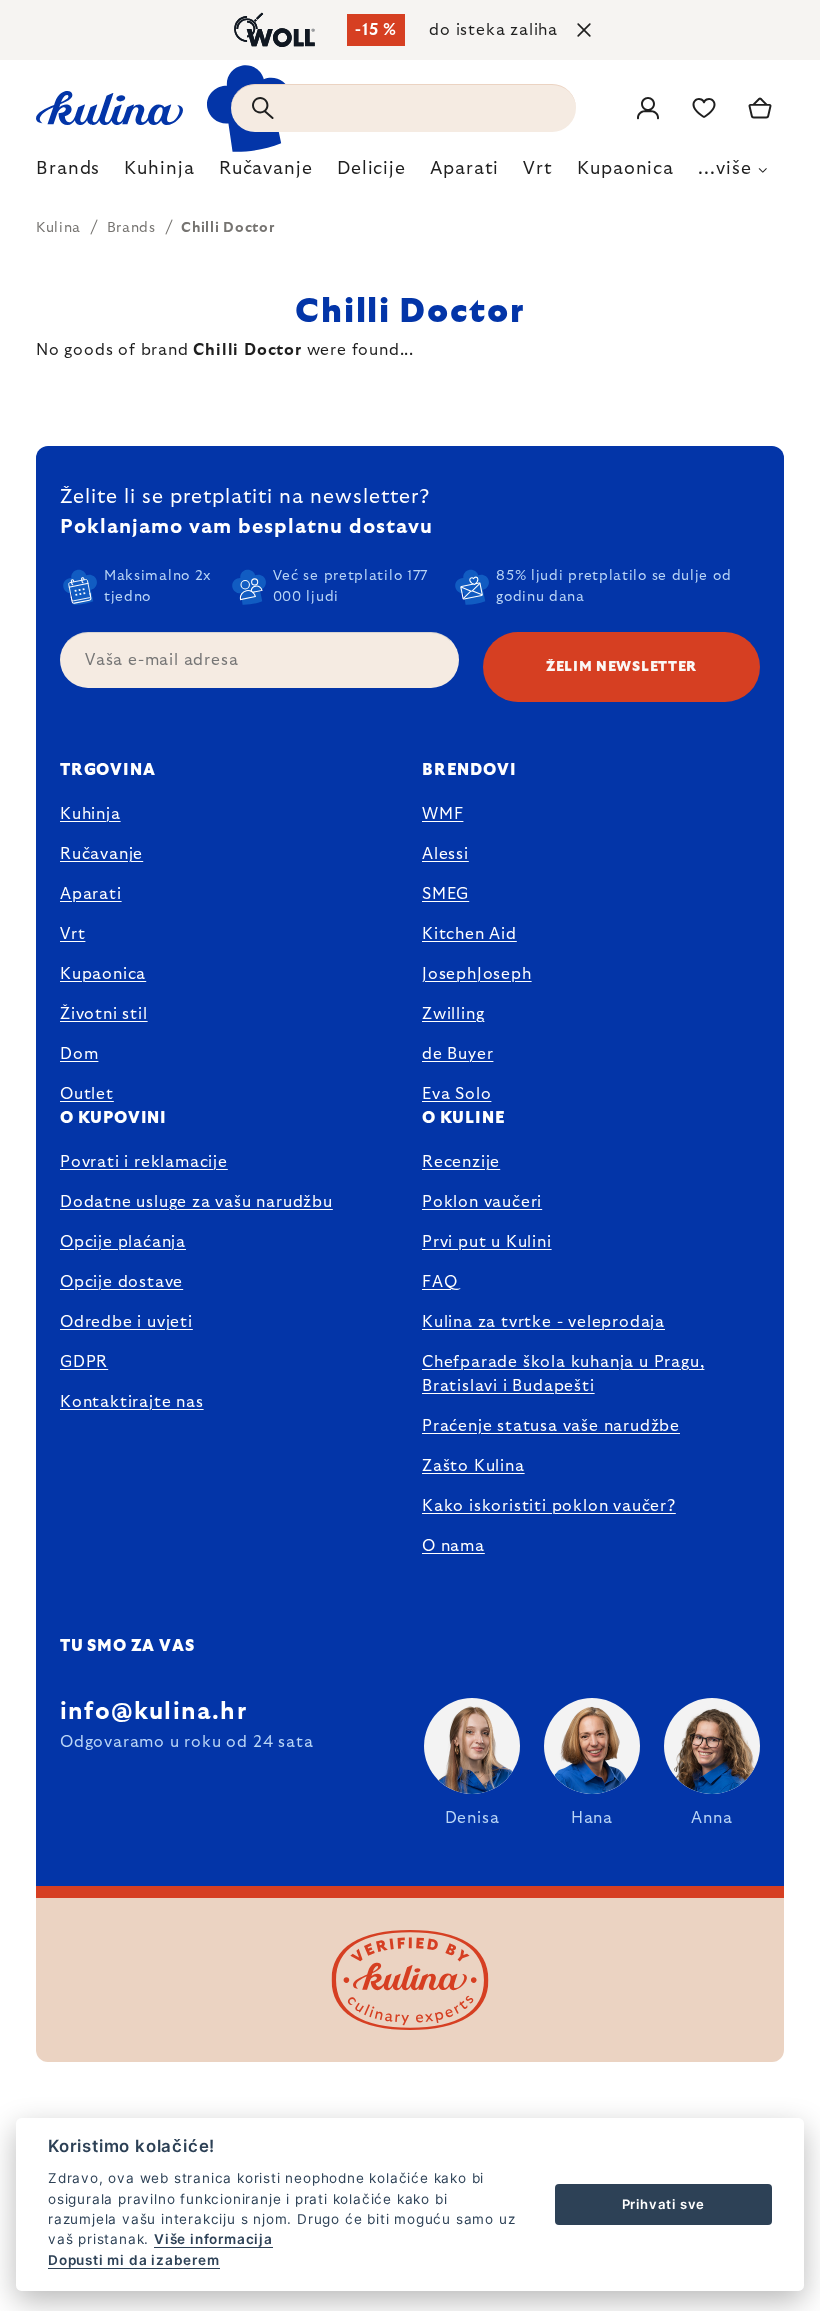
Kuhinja (90, 814)
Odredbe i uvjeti (126, 1322)
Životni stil (104, 1014)
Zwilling (453, 1014)
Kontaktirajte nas (132, 1402)
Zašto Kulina (473, 1466)
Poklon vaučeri (482, 1202)
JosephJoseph (477, 974)
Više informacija (213, 2239)
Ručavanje (101, 854)
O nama (453, 1546)
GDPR (84, 1362)
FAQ (439, 1282)
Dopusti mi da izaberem (134, 2260)
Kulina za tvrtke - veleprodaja (543, 1322)
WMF (442, 814)
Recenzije (461, 1162)
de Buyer (457, 1054)
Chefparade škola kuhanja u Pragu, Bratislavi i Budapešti (563, 1374)
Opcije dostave (121, 1282)
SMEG (445, 894)
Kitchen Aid (469, 934)
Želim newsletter (621, 667)
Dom (79, 1054)
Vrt (72, 934)
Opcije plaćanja (123, 1242)
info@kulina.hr (153, 1712)
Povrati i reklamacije (144, 1162)
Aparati (91, 894)
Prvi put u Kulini (487, 1242)
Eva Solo (456, 1094)
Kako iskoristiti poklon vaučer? (549, 1506)
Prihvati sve (664, 2204)
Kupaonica (103, 974)
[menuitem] (68, 174)
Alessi (445, 854)
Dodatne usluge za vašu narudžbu (196, 1202)
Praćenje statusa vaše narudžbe (551, 1426)
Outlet (87, 1094)
